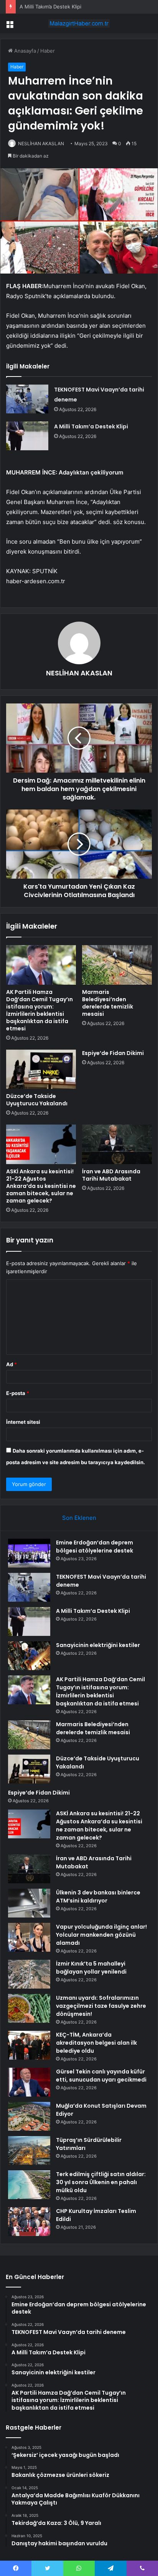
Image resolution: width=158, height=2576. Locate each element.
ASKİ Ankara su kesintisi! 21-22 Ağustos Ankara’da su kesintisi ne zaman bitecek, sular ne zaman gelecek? (41, 1186)
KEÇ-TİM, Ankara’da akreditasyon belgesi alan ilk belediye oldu (96, 2043)
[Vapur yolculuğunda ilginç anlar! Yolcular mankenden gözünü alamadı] (29, 1937)
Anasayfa (24, 51)
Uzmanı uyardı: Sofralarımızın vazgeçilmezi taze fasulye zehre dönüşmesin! (101, 2006)
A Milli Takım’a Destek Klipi (50, 7)
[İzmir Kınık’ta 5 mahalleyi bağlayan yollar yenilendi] (29, 1974)
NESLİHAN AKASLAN (41, 143)
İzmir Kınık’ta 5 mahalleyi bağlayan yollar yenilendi (91, 1968)
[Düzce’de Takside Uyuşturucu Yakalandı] (41, 1069)
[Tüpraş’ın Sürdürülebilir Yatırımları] (29, 2151)
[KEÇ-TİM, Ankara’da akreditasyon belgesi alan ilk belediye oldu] (29, 2045)
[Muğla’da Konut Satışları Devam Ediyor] (29, 2116)
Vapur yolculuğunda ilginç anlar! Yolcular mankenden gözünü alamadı (101, 1935)
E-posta (18, 1393)
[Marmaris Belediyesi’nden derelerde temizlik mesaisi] (117, 965)
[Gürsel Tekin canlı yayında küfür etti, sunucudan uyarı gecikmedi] (29, 2082)
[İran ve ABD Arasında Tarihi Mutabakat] (117, 1144)
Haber (48, 51)
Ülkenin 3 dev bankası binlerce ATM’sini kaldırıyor (98, 1897)
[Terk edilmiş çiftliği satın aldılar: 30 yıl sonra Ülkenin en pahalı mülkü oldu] (29, 2185)
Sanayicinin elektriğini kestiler (98, 1645)
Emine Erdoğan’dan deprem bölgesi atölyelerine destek (95, 1547)
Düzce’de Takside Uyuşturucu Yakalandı (37, 1100)
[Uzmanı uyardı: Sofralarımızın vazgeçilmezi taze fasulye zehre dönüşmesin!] (29, 2008)
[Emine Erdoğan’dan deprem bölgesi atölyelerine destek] (29, 1553)
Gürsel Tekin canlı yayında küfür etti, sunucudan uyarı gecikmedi (101, 2076)
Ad (12, 1364)
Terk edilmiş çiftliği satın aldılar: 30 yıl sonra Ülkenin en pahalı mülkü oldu (101, 2182)
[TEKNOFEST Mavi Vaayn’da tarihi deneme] (27, 399)
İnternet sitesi (23, 1422)
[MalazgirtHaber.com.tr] (79, 23)
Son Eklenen (79, 1518)
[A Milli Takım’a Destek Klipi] (27, 436)
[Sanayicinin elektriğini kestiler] (29, 1656)
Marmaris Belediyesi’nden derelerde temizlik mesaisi (108, 1003)
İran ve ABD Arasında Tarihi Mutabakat (111, 1175)
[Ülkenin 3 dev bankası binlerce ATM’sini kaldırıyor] (29, 1903)
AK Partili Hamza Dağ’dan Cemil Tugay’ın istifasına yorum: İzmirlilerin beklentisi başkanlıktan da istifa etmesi (39, 1010)
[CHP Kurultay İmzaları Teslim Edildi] (29, 2222)
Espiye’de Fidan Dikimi (113, 1053)
